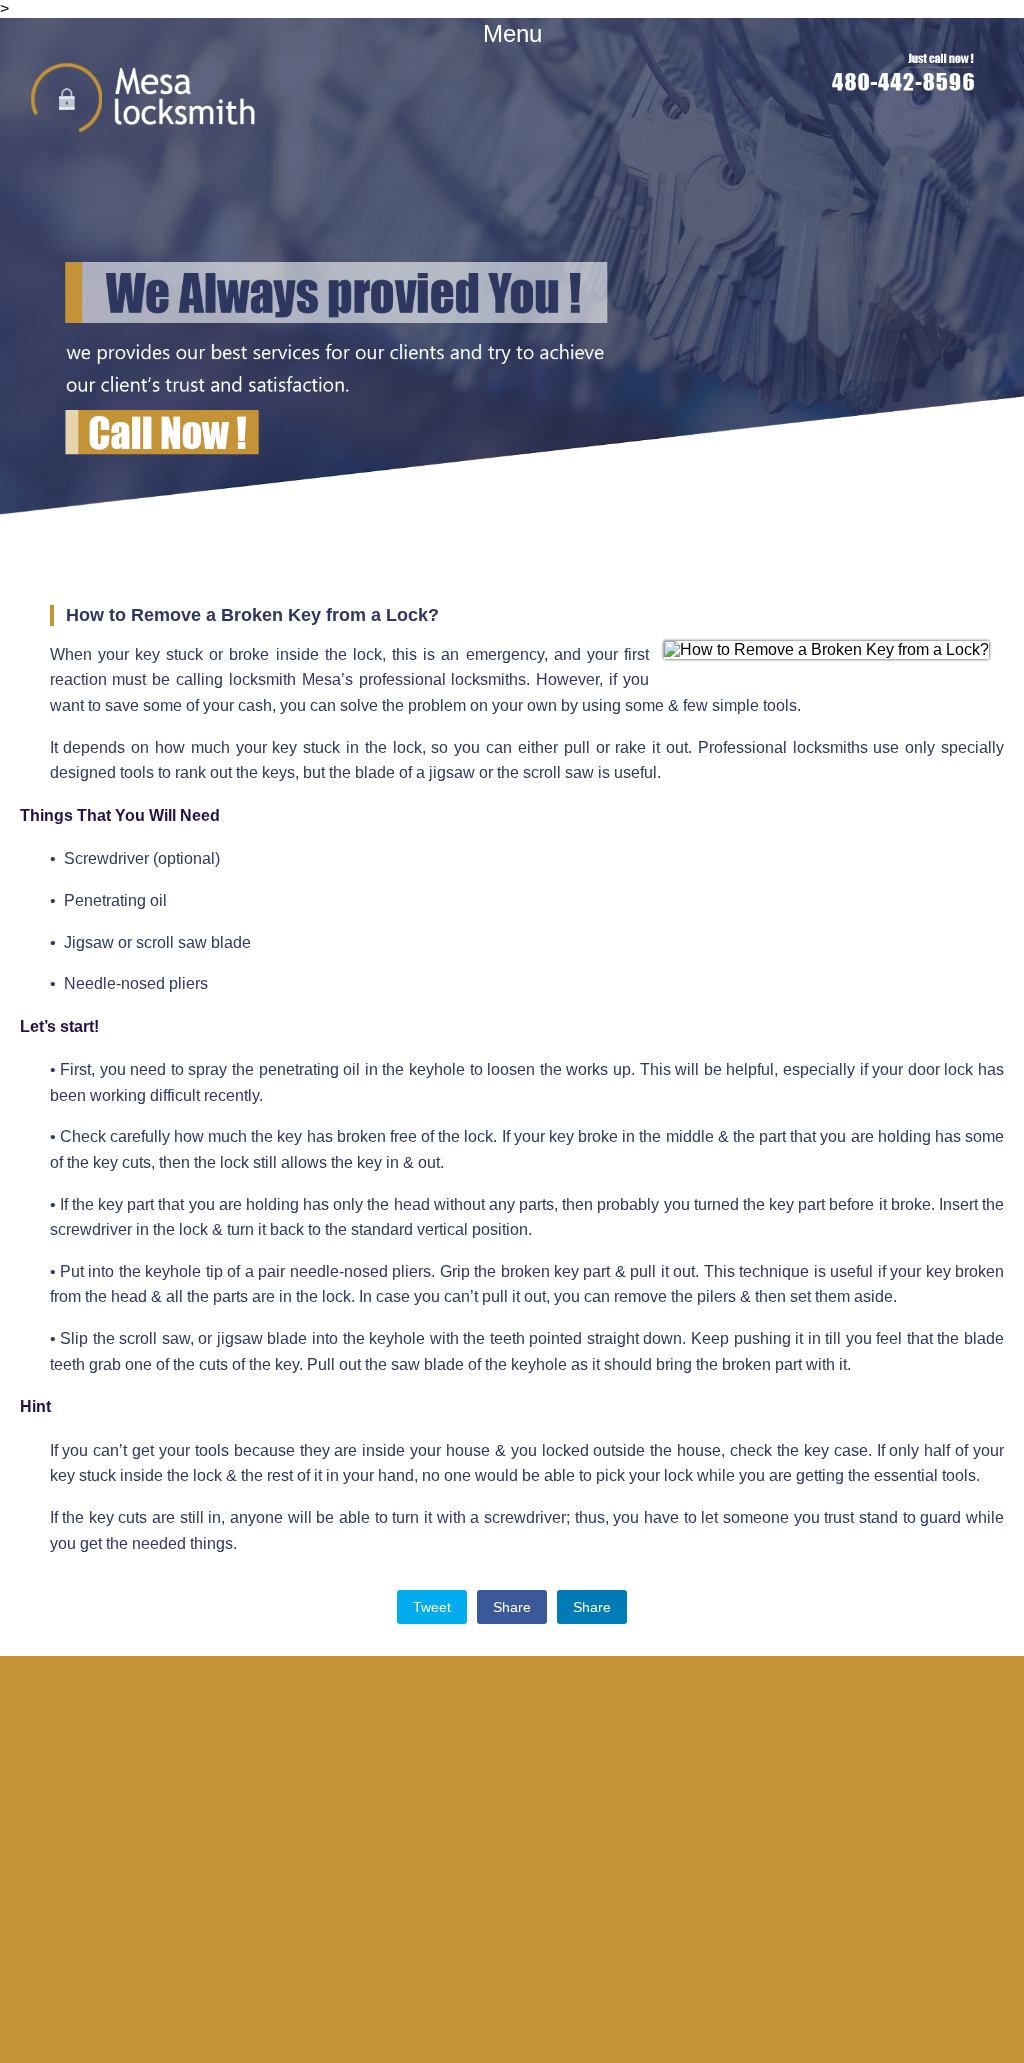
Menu (512, 33)
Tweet (432, 1607)
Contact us (549, 1899)
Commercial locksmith (561, 1885)
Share (512, 1607)
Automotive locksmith (560, 1892)
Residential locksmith (560, 1878)
